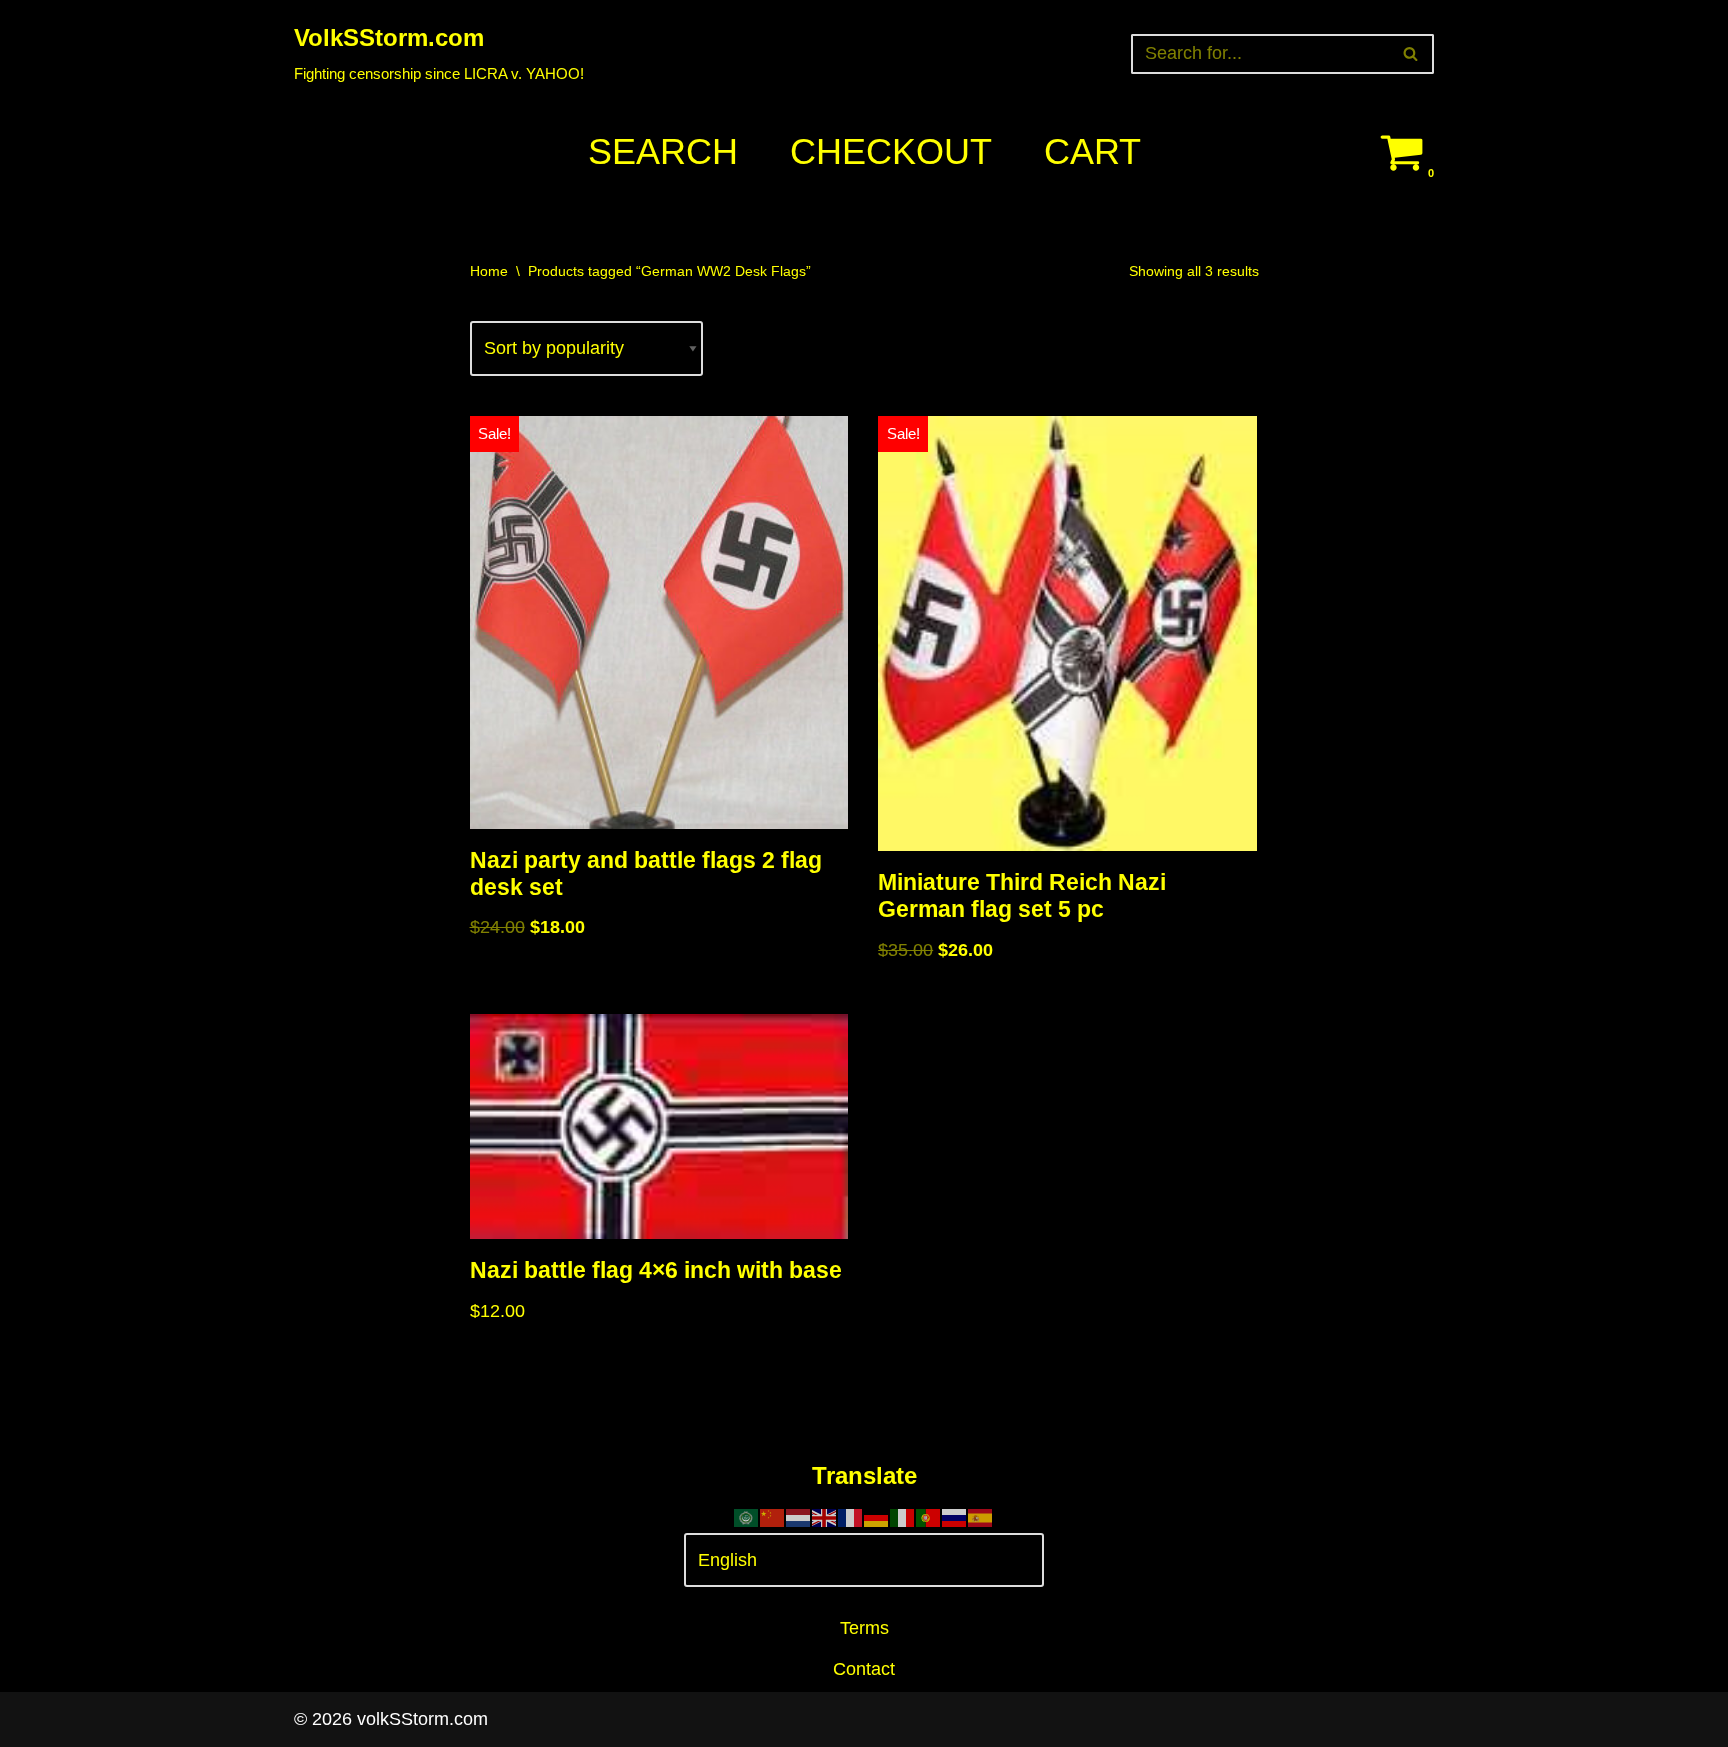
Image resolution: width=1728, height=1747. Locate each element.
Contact (864, 1669)
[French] (851, 1517)
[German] (877, 1517)
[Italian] (903, 1517)
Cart (1092, 151)
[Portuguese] (929, 1517)
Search (663, 151)
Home (489, 271)
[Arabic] (747, 1517)
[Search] (1411, 54)
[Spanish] (981, 1517)
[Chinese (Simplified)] (773, 1517)
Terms (864, 1628)
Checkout (891, 151)
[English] (825, 1517)
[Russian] (955, 1517)
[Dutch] (799, 1517)
